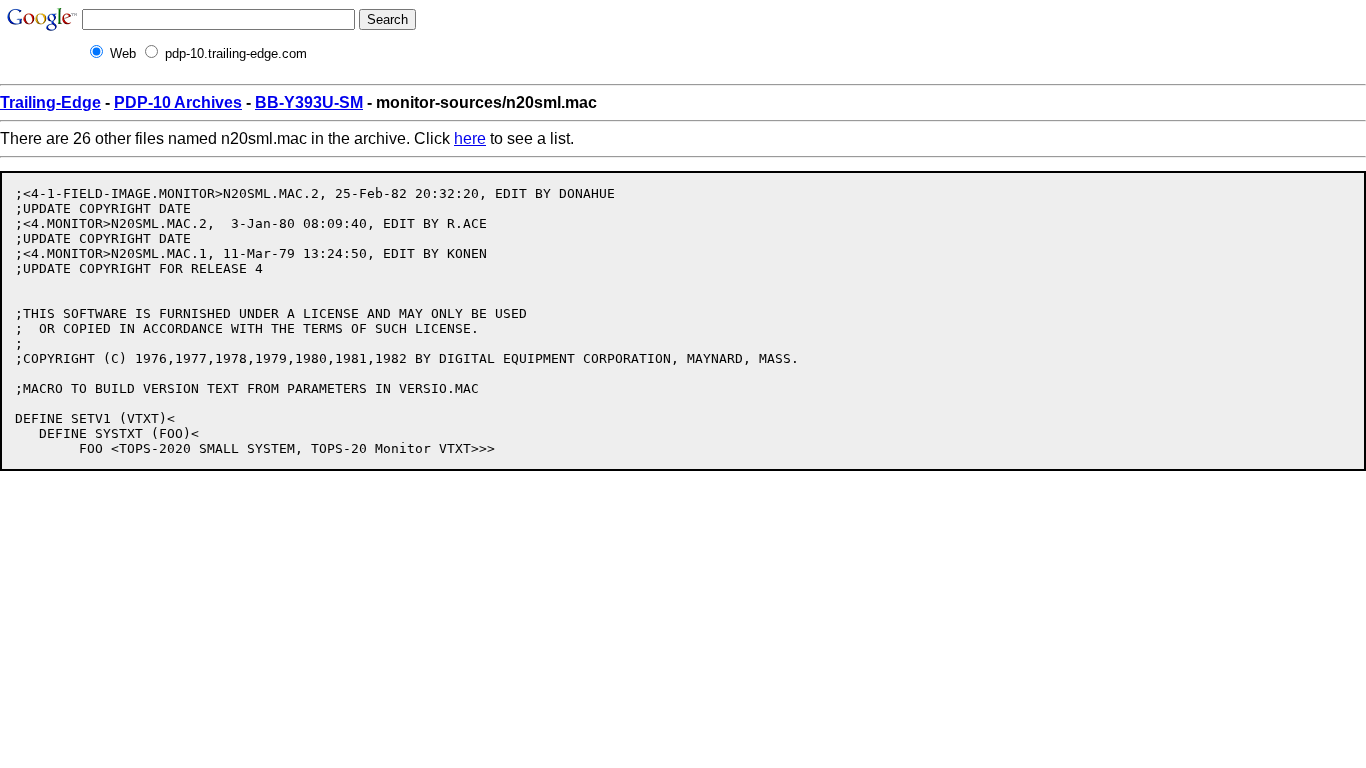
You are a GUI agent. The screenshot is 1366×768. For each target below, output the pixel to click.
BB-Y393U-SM (309, 102)
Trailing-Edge (50, 102)
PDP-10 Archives (178, 102)
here (470, 138)
